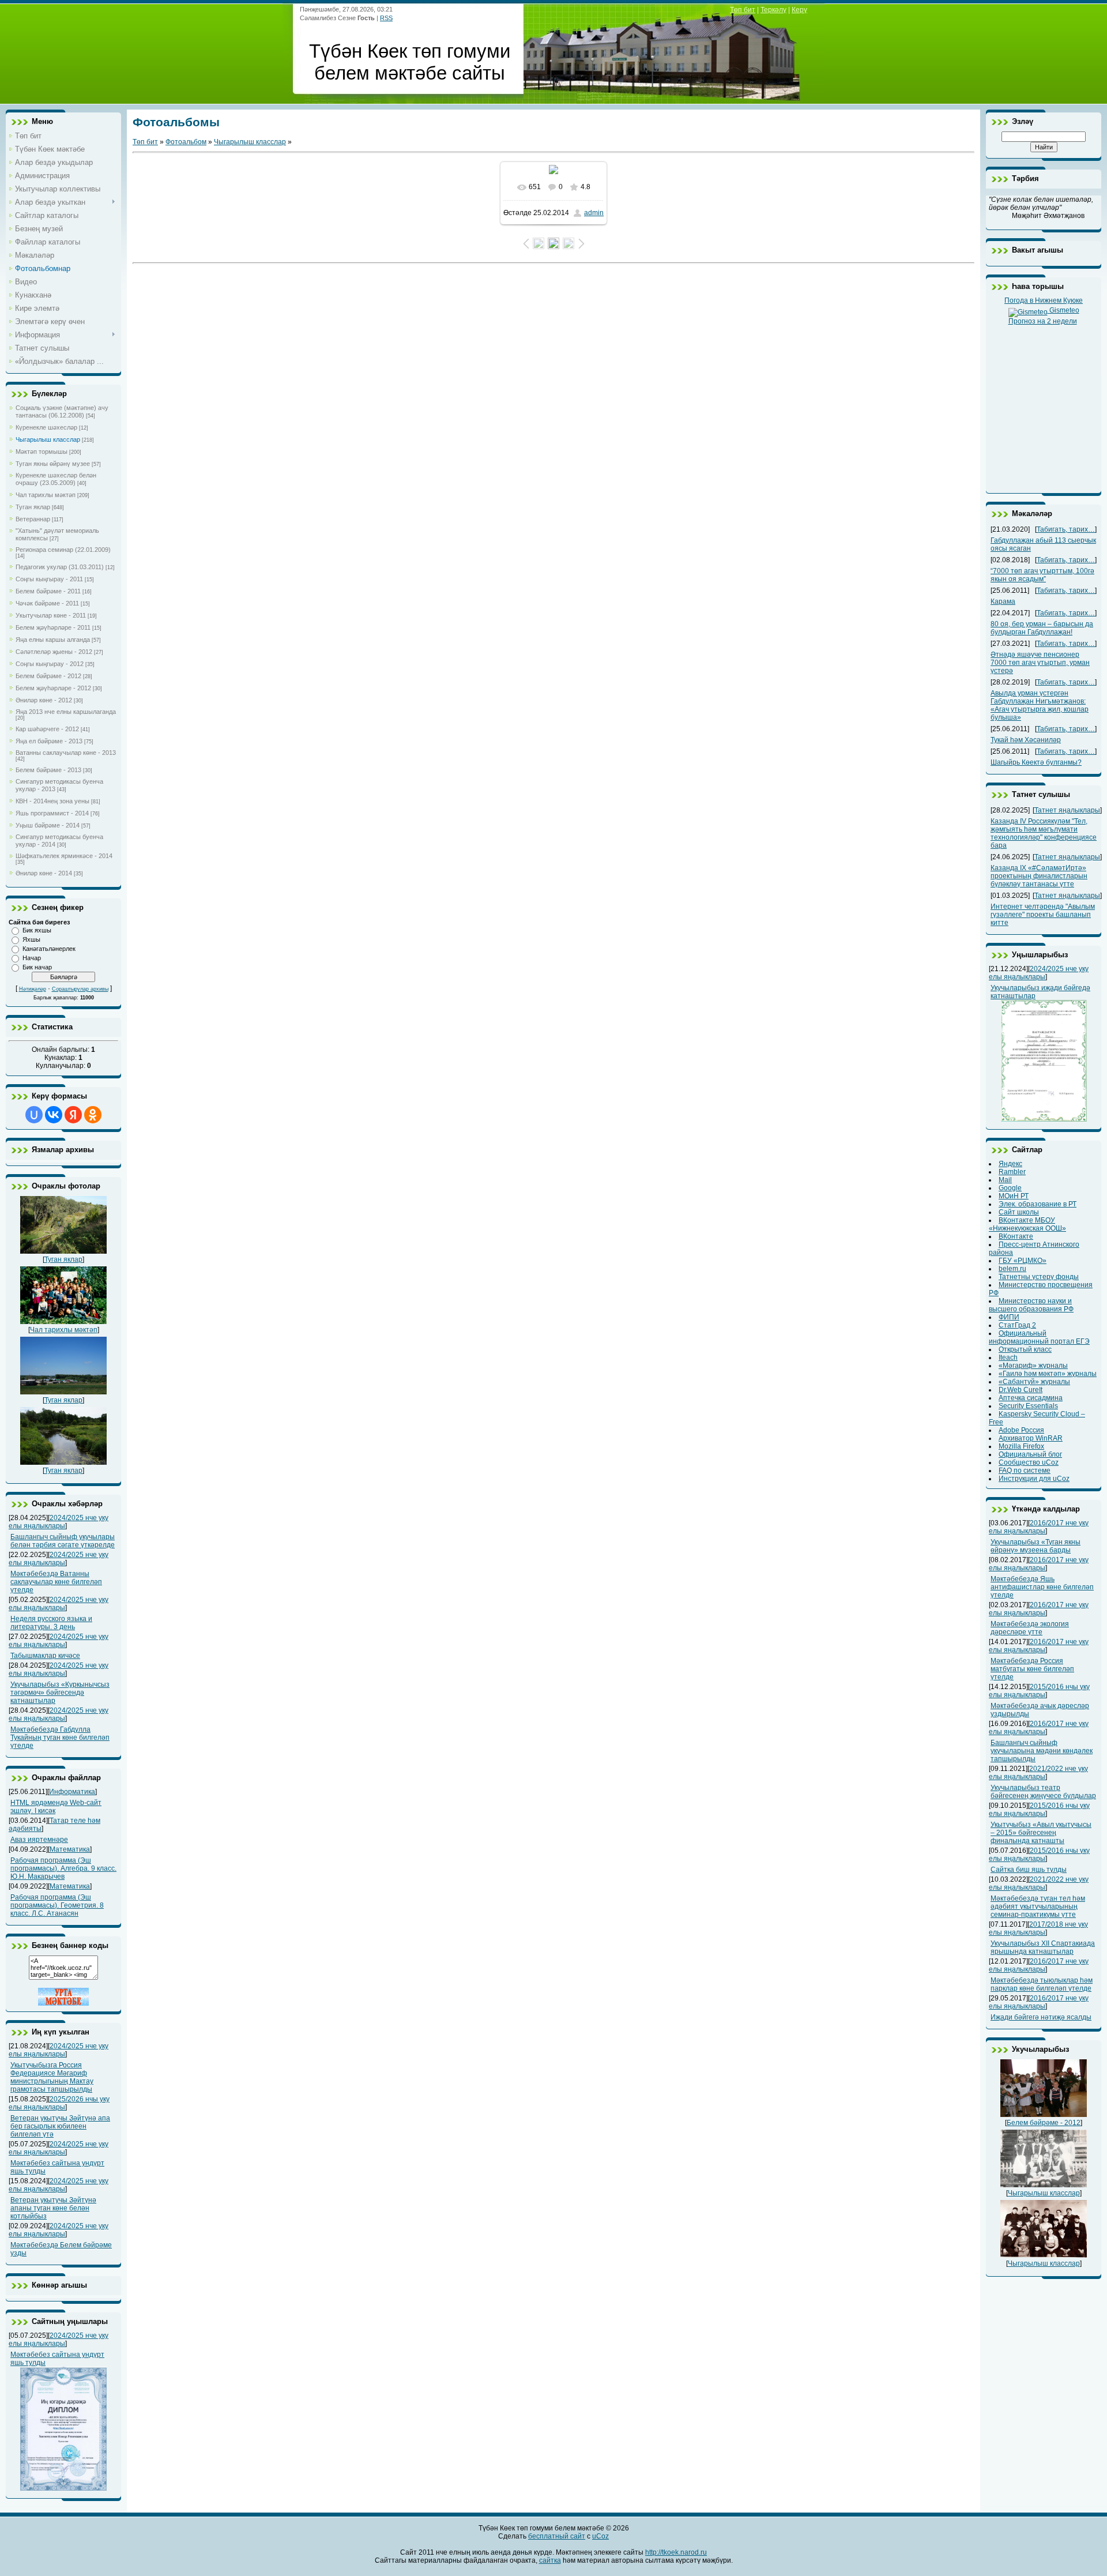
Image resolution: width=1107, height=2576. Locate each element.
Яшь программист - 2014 (52, 813)
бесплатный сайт (557, 2536)
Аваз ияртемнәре (39, 1840)
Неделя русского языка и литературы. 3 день (51, 1623)
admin (594, 213)
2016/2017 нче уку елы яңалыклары (1039, 1527)
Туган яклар (33, 507)
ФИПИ (1009, 1317)
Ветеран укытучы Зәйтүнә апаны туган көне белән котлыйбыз (53, 2208)
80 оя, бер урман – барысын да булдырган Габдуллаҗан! (1042, 628)
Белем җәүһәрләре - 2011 (53, 627)
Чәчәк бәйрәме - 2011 (47, 603)
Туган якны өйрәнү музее (53, 464)
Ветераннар (33, 519)
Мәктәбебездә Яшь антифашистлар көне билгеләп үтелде (1042, 1587)
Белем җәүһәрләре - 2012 (53, 688)
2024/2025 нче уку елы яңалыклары (59, 1522)
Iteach (1008, 1357)
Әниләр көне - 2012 (44, 700)
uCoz (600, 2536)
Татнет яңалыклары (1067, 810)
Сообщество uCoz (1029, 1462)
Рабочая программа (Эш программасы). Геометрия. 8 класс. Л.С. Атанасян (57, 1905)
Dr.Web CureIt (1021, 1390)
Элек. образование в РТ (1038, 1204)
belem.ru (1012, 1269)
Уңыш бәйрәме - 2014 (48, 825)
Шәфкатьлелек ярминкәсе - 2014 (64, 856)
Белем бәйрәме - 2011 (48, 591)
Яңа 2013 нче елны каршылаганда (66, 712)
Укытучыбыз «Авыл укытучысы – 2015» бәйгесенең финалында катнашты (1041, 1833)
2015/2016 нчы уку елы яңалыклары (1039, 1691)
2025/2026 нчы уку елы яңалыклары (59, 2103)
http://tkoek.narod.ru (676, 2552)
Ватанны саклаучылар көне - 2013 (66, 753)
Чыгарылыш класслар (48, 439)
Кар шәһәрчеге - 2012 (47, 729)
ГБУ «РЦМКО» (1023, 1261)
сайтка (550, 2560)
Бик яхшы (37, 930)
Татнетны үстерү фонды (1039, 1277)
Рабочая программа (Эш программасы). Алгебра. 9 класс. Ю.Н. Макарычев (63, 1868)
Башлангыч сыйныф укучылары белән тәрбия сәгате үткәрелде (63, 1541)
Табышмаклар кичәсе (45, 1656)
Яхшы (31, 939)
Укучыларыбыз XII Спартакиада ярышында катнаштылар (1043, 1947)
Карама (1003, 601)
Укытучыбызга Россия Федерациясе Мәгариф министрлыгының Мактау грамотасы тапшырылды (52, 2077)
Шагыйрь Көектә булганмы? (1036, 762)
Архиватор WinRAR (1031, 1438)
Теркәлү (773, 10)
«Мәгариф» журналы (1033, 1366)
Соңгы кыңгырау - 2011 (49, 579)
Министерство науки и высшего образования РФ (1031, 1305)
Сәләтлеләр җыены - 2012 (54, 652)
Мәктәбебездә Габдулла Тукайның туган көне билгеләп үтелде (60, 1738)
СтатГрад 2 (1017, 1325)
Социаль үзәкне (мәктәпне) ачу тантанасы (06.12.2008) (62, 411)
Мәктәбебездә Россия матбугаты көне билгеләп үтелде (1032, 1669)
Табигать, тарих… (1066, 529)
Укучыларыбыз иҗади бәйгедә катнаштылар (1040, 992)
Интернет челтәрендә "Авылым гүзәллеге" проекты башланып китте (1043, 915)
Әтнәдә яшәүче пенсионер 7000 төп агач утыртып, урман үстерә (1040, 663)
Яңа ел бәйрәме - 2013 (49, 741)
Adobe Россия (1021, 1430)
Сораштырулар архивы (80, 989)
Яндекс (1010, 1164)
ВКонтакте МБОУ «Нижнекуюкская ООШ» (1027, 1224)
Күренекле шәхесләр (46, 427)
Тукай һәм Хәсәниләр (1026, 740)
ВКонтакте (1016, 1236)
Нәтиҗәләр (33, 989)
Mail (1005, 1180)
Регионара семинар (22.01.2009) (63, 550)
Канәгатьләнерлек (49, 949)
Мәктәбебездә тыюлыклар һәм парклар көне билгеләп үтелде (1042, 1984)
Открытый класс (1025, 1349)
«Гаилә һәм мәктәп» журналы (1048, 1374)
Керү (799, 10)
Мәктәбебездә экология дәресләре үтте (1030, 1628)
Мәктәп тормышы (42, 452)
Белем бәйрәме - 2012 (48, 676)
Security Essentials (1028, 1406)
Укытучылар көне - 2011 (51, 615)
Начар (32, 958)
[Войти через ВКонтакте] (54, 1115)
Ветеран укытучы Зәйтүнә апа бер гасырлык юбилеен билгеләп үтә (60, 2126)
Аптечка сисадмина (1031, 1398)
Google (1010, 1188)
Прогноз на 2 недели (1043, 321)
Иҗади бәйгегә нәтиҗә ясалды (1041, 2017)
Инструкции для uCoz (1034, 1479)
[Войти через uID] (34, 1115)
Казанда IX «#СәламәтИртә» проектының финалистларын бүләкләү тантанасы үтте (1039, 876)
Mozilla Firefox (1021, 1446)
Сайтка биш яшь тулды (1029, 1870)
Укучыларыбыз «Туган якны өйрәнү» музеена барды (1036, 1546)
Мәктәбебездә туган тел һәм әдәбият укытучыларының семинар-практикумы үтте (1038, 1906)
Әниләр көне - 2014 (44, 873)
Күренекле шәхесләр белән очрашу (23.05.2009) (56, 479)
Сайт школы (1019, 1212)
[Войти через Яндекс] (73, 1115)
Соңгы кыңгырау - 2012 (50, 664)
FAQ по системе (1025, 1471)
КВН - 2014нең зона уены (52, 801)
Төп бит (743, 10)
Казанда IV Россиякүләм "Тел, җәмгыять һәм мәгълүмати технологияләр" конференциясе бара (1044, 833)
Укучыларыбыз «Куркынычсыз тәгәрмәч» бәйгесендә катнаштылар (60, 1693)
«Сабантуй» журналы (1034, 1382)
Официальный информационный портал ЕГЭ (1039, 1337)
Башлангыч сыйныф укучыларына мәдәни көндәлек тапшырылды (1042, 1751)
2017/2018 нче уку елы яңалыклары (1038, 1928)
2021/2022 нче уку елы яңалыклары (1038, 1773)
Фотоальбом (186, 142)
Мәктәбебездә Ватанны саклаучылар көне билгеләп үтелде (56, 1582)
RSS (386, 18)
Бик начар (37, 967)
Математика (70, 1849)
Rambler (1012, 1172)
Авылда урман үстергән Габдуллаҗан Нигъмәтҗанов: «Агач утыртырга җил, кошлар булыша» (1040, 705)
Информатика (72, 1792)
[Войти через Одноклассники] (93, 1115)
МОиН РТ (1014, 1196)
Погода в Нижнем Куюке (1044, 300)
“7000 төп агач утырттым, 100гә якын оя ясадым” (1042, 575)
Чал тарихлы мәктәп (46, 495)
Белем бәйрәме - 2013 (48, 770)
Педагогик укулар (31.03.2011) (60, 567)
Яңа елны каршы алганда (53, 640)
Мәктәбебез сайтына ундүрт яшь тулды (57, 2359)
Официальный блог (1030, 1454)
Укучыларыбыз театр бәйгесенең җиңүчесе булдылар (1043, 1792)
